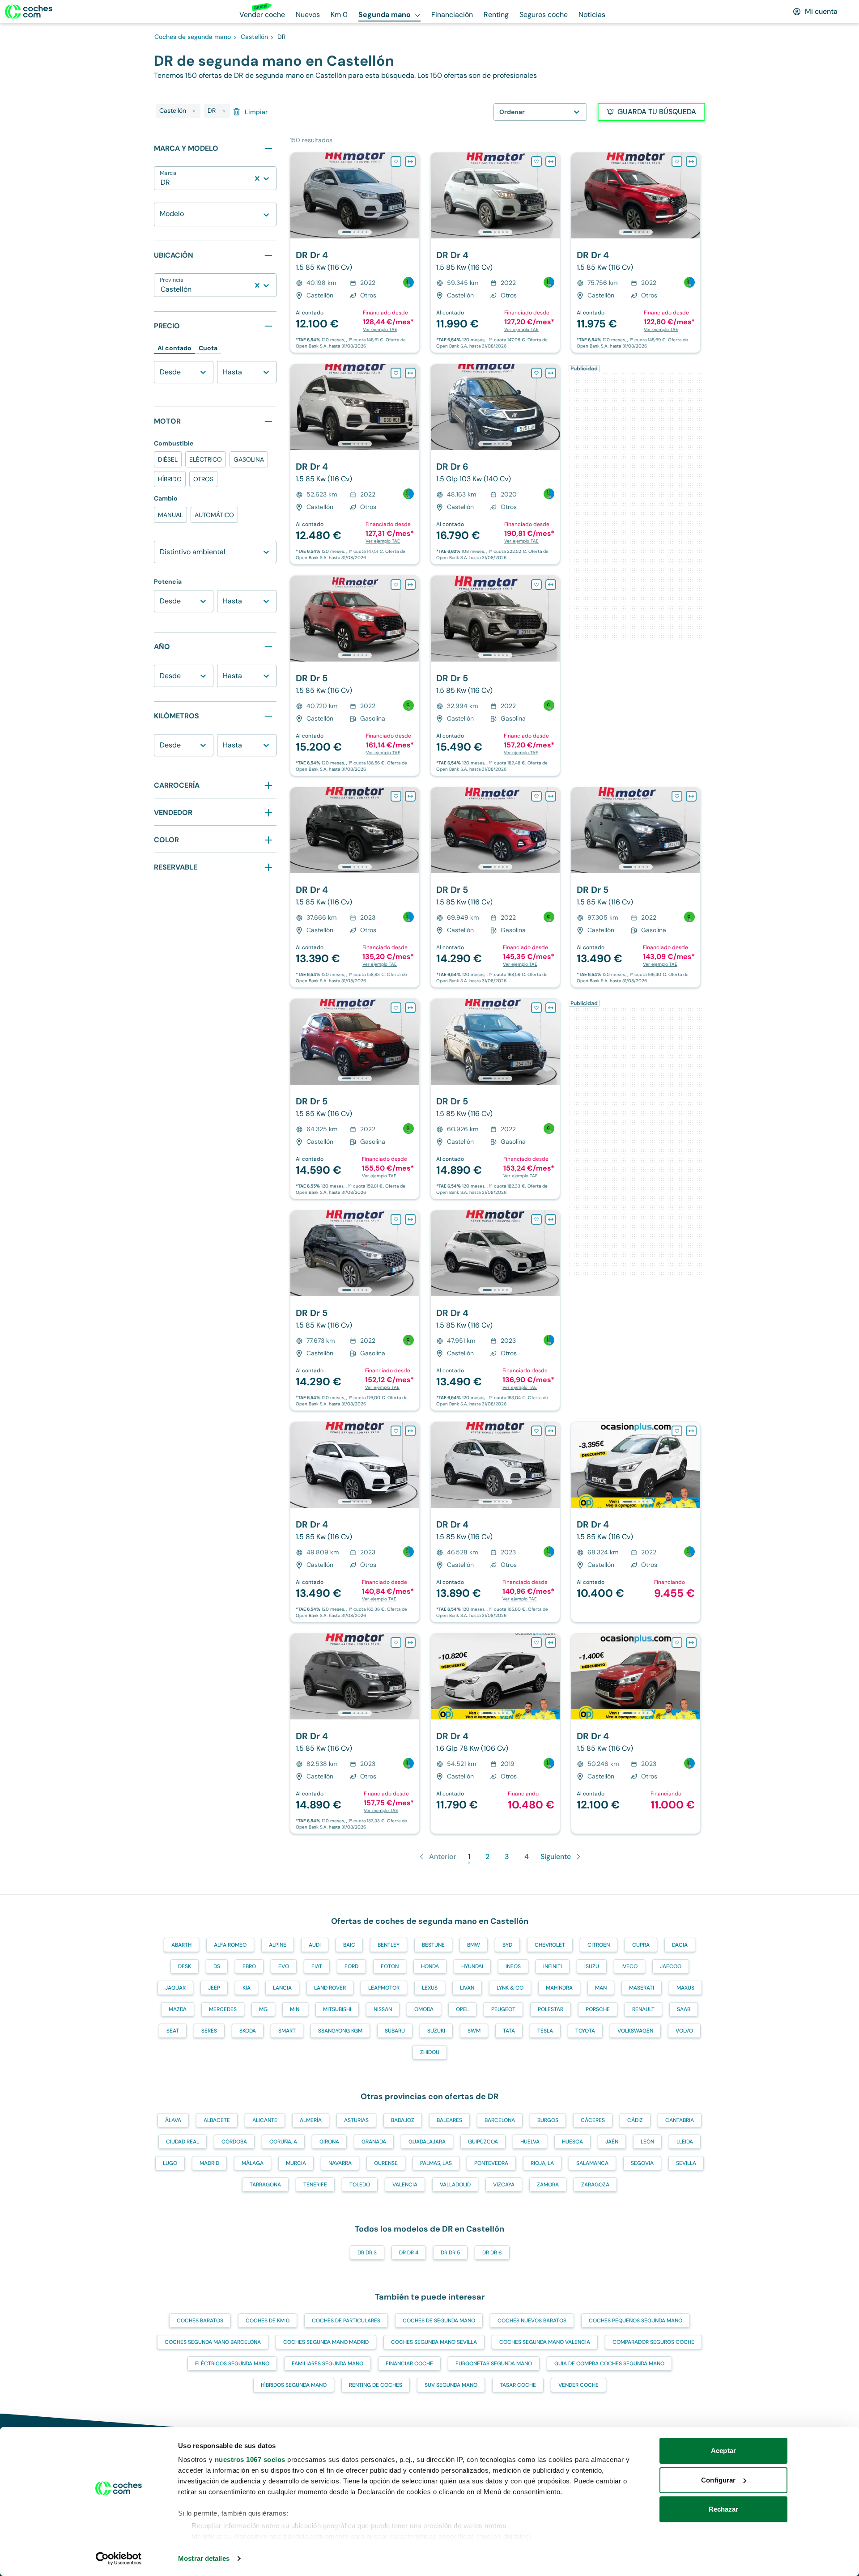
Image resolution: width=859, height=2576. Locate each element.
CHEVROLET (550, 1945)
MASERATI (642, 1988)
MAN (601, 1988)
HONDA (430, 1966)
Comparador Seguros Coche (653, 2342)
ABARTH (181, 1945)
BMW (474, 1945)
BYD (507, 1945)
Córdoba (234, 2142)
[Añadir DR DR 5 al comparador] (410, 585)
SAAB (684, 2009)
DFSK (185, 1966)
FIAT (317, 1966)
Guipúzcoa (483, 2142)
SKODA (248, 2031)
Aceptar (723, 2451)
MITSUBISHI (337, 2009)
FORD (351, 1966)
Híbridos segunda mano (294, 2385)
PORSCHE (598, 2009)
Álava (173, 2120)
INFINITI (553, 1966)
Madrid (209, 2163)
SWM (474, 2031)
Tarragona (265, 2185)
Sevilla (686, 2163)
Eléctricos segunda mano (232, 2364)
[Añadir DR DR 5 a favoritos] (396, 585)
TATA (509, 2031)
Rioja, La (542, 2163)
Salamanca (592, 2163)
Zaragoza (595, 2185)
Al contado (174, 348)
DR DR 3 (367, 2253)
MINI (295, 2009)
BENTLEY (389, 1945)
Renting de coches (376, 2385)
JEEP (214, 1988)
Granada (374, 2142)
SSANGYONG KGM (340, 2031)
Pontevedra (491, 2163)
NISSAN (383, 2009)
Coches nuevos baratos (532, 2321)
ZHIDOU (430, 2052)
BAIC (349, 1945)
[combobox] (162, 182)
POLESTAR (551, 2009)
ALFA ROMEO (230, 1945)
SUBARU (395, 2031)
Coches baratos (200, 2321)
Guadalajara (427, 2142)
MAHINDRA (559, 1988)
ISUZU (592, 1966)
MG (263, 2009)
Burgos (548, 2120)
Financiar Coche (409, 2364)
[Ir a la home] (29, 12)
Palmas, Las (436, 2163)
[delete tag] (194, 111)
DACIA (680, 1945)
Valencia (405, 2185)
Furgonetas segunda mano (494, 2364)
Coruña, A (283, 2142)
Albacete (217, 2120)
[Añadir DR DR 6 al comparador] (551, 373)
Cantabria (680, 2120)
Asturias (356, 2120)
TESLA (545, 2031)
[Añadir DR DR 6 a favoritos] (536, 373)
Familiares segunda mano (327, 2364)
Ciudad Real (183, 2142)
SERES (209, 2031)
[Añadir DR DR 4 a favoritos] (396, 161)
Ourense (386, 2163)
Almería (311, 2120)
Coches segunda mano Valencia (545, 2342)
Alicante (265, 2120)
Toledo (360, 2185)
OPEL (462, 2009)
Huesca (572, 2142)
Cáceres (593, 2120)
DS (217, 1966)
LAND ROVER (330, 1988)
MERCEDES (223, 2009)
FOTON (390, 1966)
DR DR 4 (409, 2253)
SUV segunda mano (451, 2385)
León (647, 2142)
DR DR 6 (492, 2253)
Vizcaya (504, 2185)
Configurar (718, 2480)
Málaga (253, 2163)
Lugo (170, 2163)
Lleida (685, 2142)
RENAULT (643, 2009)
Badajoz (403, 2120)
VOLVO (684, 2031)
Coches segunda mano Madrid (326, 2342)
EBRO (249, 1966)
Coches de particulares (346, 2321)
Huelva (530, 2142)
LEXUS (430, 1988)
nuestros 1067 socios (250, 2459)
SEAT (173, 2031)
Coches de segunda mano (439, 2321)
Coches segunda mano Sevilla (434, 2342)
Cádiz (635, 2120)
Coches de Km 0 (268, 2321)
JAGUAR (175, 1988)
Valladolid (455, 2185)
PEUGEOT (503, 2009)
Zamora (548, 2185)
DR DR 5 (450, 2253)
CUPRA (641, 1945)
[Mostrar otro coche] (354, 232)
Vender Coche (578, 2385)
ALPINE (278, 1945)
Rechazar (724, 2509)
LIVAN (467, 1988)
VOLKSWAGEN (635, 2031)
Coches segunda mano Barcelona (213, 2342)
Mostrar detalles (204, 2558)
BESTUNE (433, 1945)
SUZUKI (436, 2031)
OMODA (424, 2009)
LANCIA (282, 1988)
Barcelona (500, 2120)
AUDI (315, 1945)
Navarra (340, 2163)
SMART (287, 2031)
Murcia (296, 2163)
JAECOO (671, 1966)
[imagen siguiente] (412, 195)
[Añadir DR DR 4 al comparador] (410, 161)
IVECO (629, 1966)
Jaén (612, 2142)
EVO (284, 1966)
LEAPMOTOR (384, 1988)
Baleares (449, 2120)
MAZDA (178, 2009)
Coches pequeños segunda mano (636, 2321)
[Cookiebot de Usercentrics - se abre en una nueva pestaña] (119, 2559)
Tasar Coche (518, 2385)
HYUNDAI (472, 1966)
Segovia (642, 2163)
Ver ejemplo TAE (380, 329)
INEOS (513, 1966)
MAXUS (685, 1988)
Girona (329, 2142)
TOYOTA (585, 2031)
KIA (247, 1988)
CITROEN (599, 1945)
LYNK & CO (510, 1988)
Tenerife (315, 2185)
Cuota (208, 348)
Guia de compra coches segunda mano (609, 2364)
